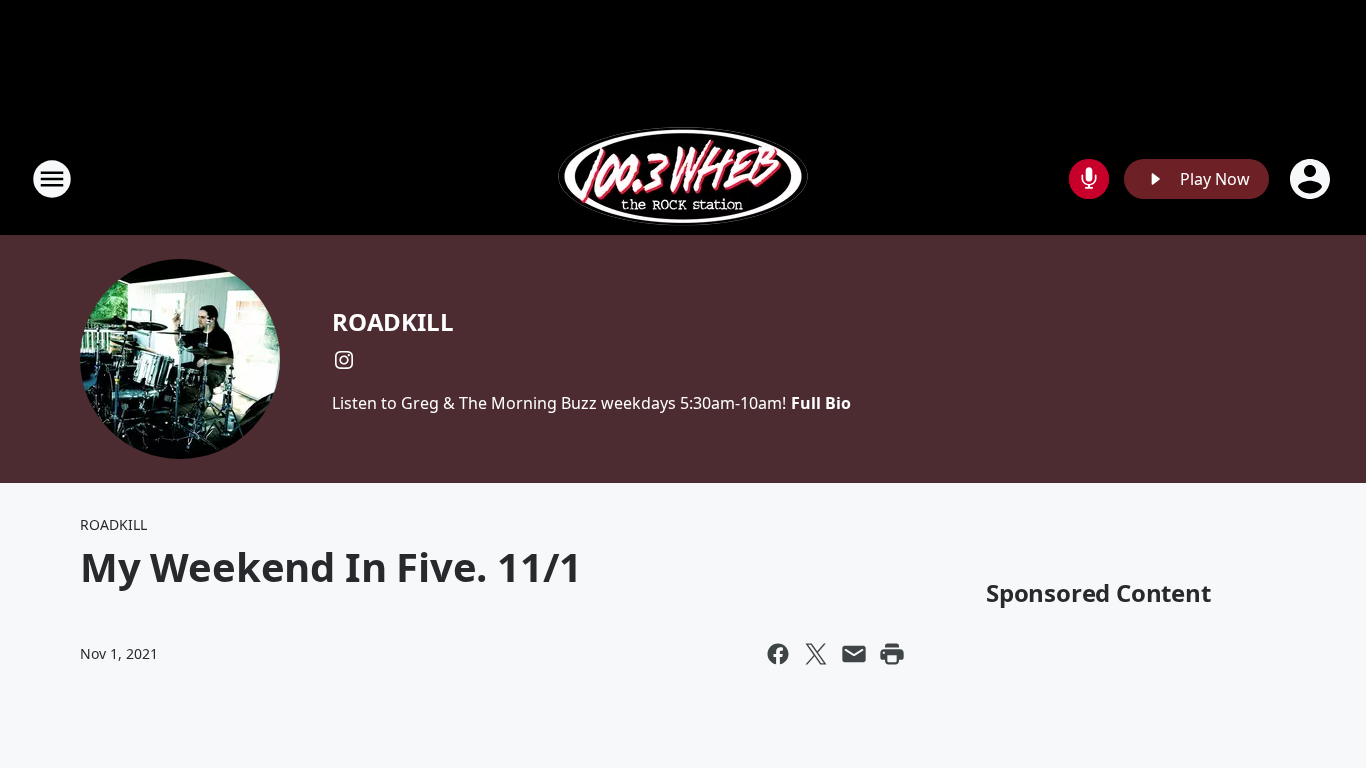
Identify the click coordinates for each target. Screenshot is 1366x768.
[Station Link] (683, 178)
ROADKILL (392, 321)
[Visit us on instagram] (344, 360)
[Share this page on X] (816, 654)
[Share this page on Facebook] (778, 654)
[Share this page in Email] (854, 654)
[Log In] (1312, 179)
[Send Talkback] (1089, 179)
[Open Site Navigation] (52, 179)
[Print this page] (892, 654)
